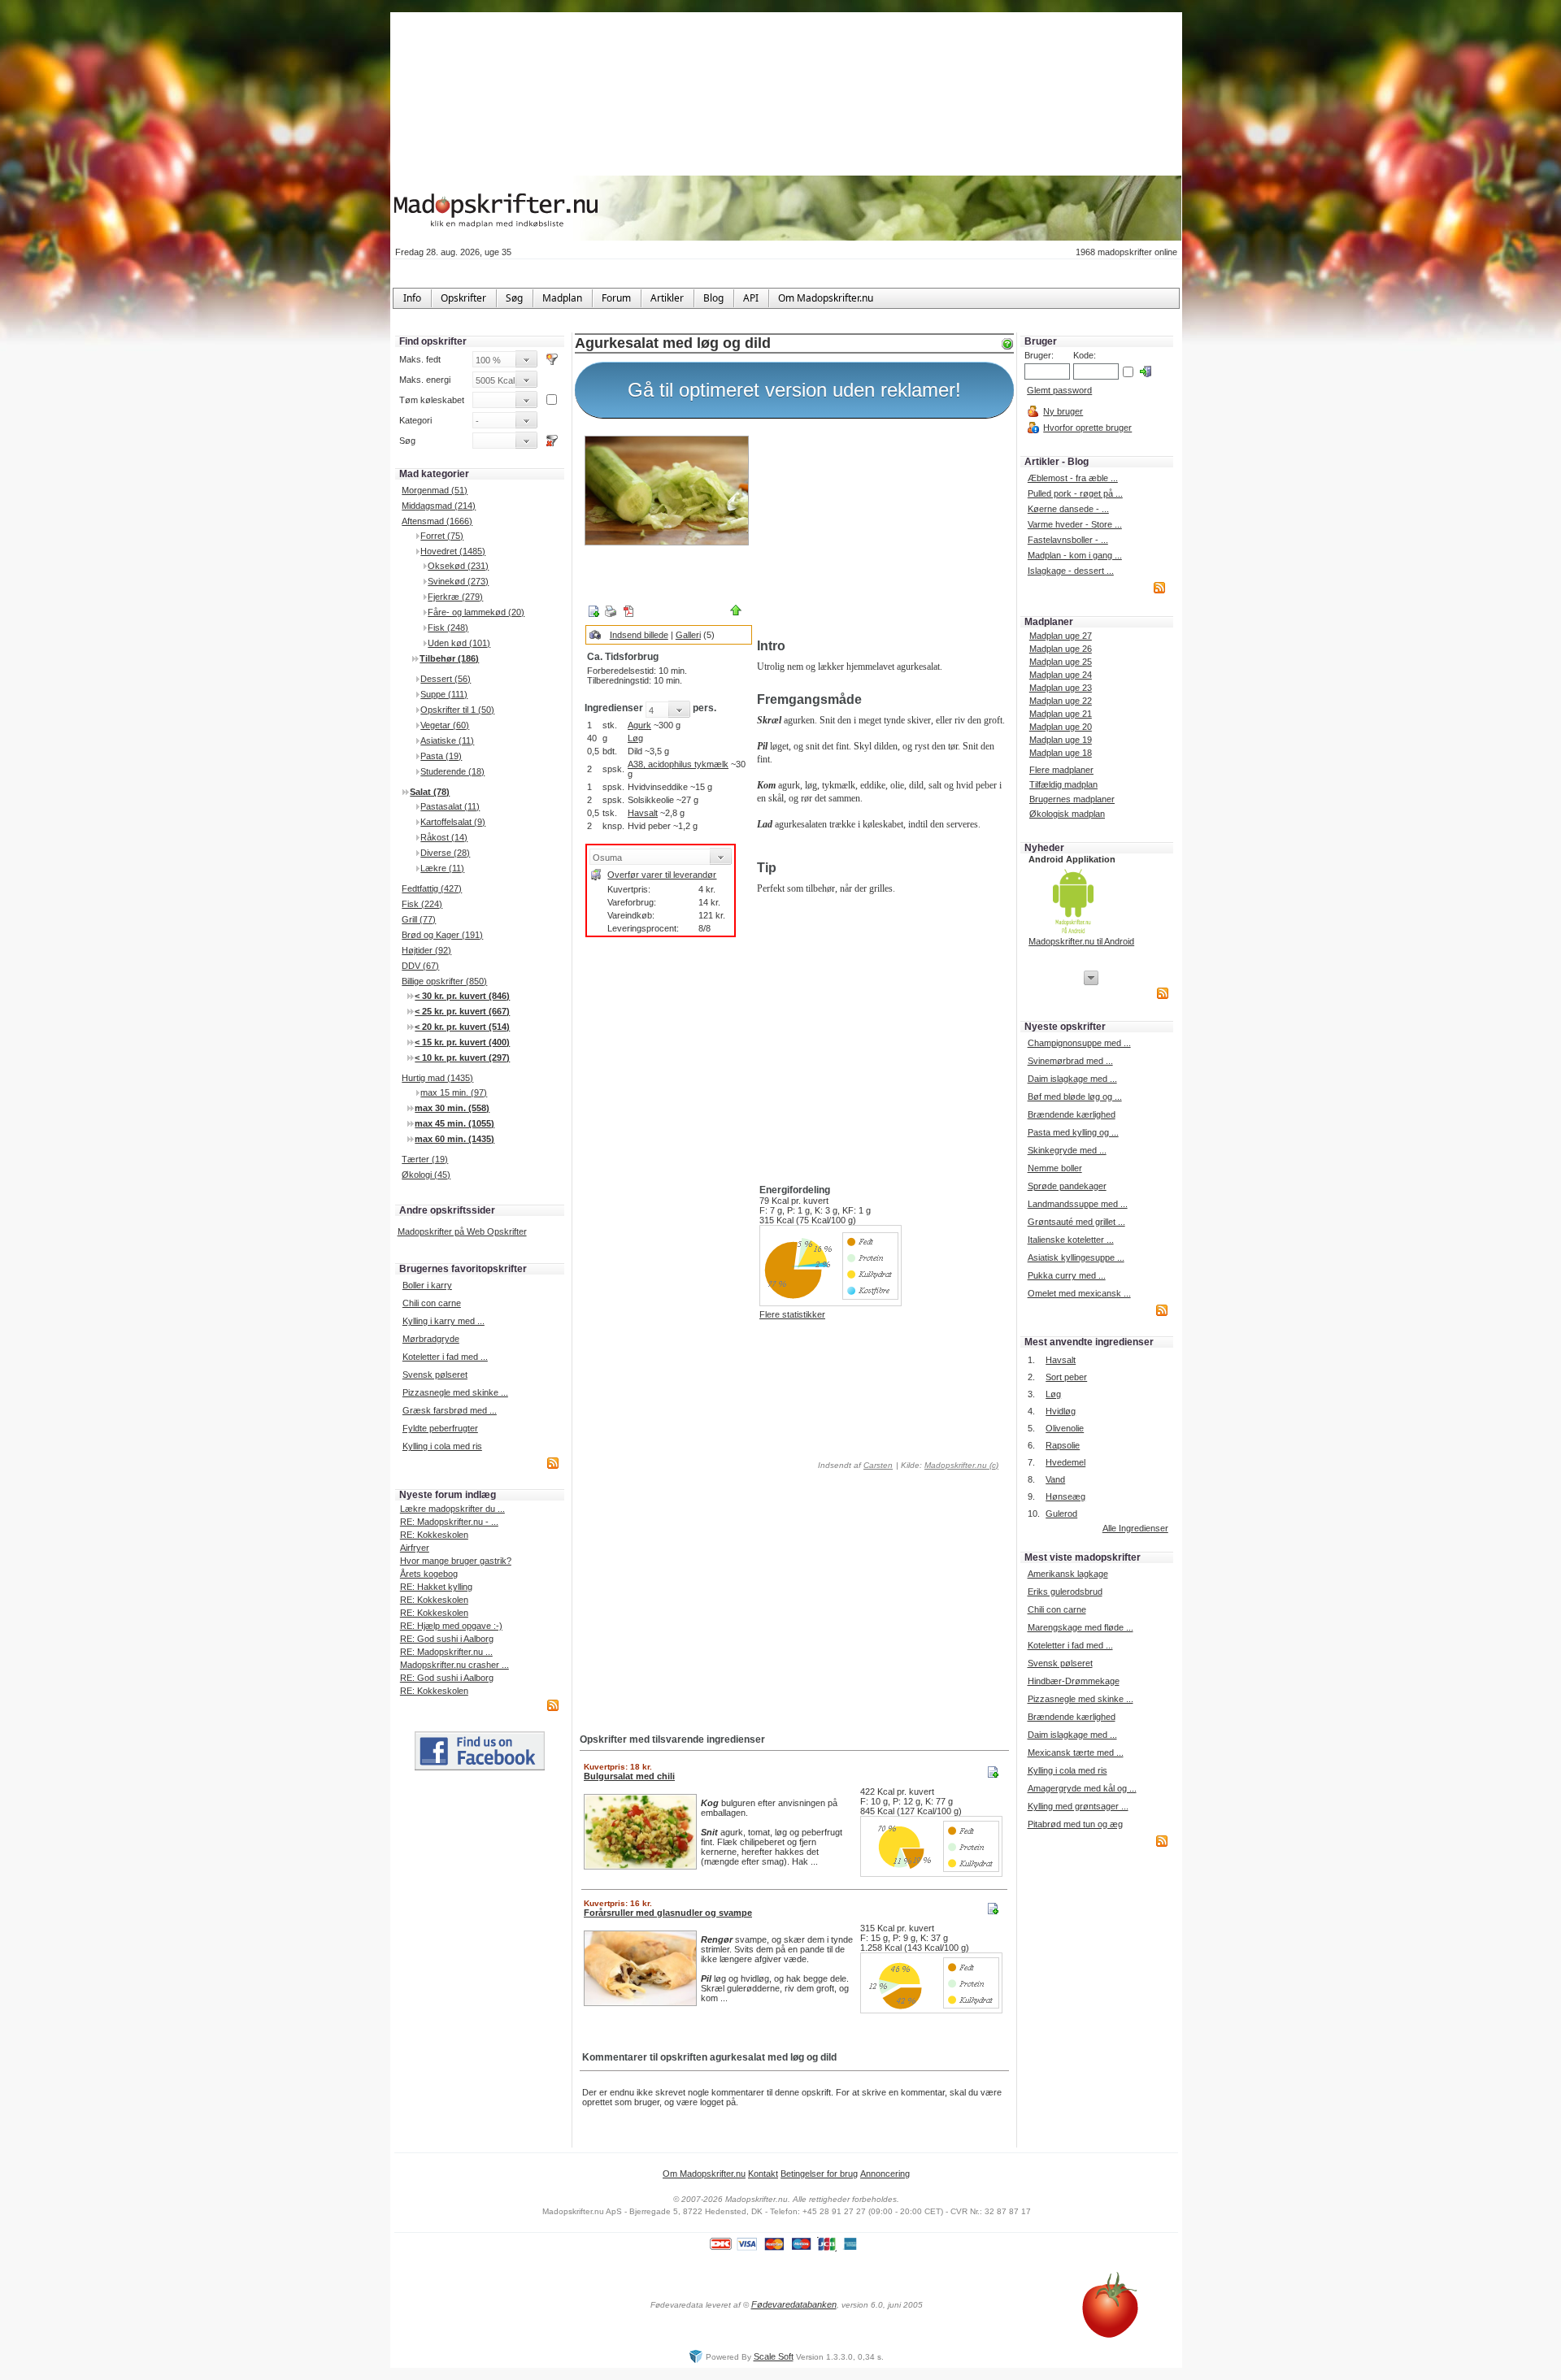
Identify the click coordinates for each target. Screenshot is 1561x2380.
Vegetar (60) (445, 725)
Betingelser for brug (819, 2174)
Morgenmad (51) (435, 490)
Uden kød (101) (459, 643)
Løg (635, 738)
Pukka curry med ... (1067, 1275)
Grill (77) (419, 919)
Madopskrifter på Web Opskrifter (462, 1231)
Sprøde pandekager (1067, 1186)
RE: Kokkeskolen (434, 1535)
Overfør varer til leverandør (662, 875)
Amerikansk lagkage (1068, 1574)
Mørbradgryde (431, 1339)
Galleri (688, 635)
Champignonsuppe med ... (1079, 1043)
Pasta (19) (441, 756)
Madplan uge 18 (1061, 753)
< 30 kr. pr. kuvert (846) (462, 996)
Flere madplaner (1061, 770)
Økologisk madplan (1067, 814)
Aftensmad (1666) (437, 521)
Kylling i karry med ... (444, 1321)
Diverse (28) (445, 853)
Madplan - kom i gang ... (1075, 555)
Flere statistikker (792, 1314)
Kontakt (763, 2174)
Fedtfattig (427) (432, 888)
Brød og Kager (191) (442, 935)
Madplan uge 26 (1061, 649)
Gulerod (1061, 1514)
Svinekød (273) (458, 581)
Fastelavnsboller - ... (1068, 540)
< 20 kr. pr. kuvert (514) (462, 1027)
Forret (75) (442, 536)
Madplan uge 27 (1061, 636)
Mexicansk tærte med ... (1076, 1752)
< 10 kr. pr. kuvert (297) (462, 1058)
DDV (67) (420, 966)
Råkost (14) (444, 837)
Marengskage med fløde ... (1081, 1627)
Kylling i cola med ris (442, 1446)
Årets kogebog (429, 1574)
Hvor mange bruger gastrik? (456, 1561)
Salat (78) (430, 792)
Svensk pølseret (435, 1375)
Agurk (639, 725)
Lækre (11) (442, 868)
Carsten (878, 1465)
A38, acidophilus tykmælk (678, 764)
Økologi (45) (426, 1175)
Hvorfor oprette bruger (1087, 428)
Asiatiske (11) (447, 740)
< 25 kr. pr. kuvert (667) (462, 1011)
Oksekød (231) (458, 566)
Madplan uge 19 (1061, 740)
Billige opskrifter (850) (444, 981)
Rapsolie (1063, 1445)
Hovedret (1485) (453, 551)
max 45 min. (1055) (454, 1123)
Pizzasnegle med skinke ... (455, 1392)
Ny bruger (1063, 411)
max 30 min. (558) (452, 1108)
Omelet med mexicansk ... (1079, 1293)
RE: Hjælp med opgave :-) (451, 1626)
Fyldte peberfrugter (440, 1428)
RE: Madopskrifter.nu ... (446, 1652)
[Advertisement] (882, 531)
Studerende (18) (452, 771)
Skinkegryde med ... (1067, 1150)
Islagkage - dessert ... (1071, 571)
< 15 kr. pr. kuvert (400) (462, 1042)
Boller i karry (427, 1285)
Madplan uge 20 (1061, 727)
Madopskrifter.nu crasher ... (454, 1665)
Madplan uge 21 (1061, 714)
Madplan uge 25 (1061, 662)
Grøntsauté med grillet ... (1076, 1222)
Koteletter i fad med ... (445, 1357)
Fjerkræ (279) (455, 597)
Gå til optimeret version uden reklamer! (794, 390)
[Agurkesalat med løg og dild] (667, 491)
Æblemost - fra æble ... (1073, 478)
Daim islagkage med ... (1072, 1079)
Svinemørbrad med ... (1070, 1061)
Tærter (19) (425, 1159)
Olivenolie (1065, 1428)
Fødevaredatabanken (794, 2304)
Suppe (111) (444, 694)
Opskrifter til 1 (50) (457, 710)
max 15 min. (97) (454, 1092)
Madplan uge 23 (1061, 688)
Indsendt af (854, 1465)
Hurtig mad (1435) (437, 1078)
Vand (1055, 1479)
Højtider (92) (426, 950)
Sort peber (1066, 1377)
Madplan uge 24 (1061, 675)
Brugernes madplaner (1072, 799)
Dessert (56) (446, 679)
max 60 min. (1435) (454, 1139)
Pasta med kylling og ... (1073, 1132)
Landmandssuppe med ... (1078, 1204)
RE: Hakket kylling (436, 1587)
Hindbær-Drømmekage (1074, 1681)
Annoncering (885, 2174)
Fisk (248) (448, 628)
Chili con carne (432, 1303)
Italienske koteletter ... (1071, 1240)
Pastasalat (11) (450, 806)
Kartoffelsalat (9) (453, 822)
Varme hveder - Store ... (1075, 524)
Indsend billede (639, 635)
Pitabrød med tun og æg (1075, 1824)
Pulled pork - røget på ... (1075, 493)
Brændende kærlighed (1072, 1114)
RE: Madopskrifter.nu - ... (449, 1522)
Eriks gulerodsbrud (1065, 1592)
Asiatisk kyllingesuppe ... (1076, 1257)
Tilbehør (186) (449, 658)
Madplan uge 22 (1061, 701)
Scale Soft (774, 2356)
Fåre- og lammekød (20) (476, 612)
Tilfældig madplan (1063, 784)
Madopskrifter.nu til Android (1081, 941)
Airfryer (415, 1548)
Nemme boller (1055, 1168)
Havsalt (643, 813)
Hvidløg (1061, 1411)
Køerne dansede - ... (1068, 509)
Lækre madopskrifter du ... (452, 1509)
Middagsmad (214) (439, 506)
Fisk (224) (422, 904)
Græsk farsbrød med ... (450, 1410)
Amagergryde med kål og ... (1082, 1788)
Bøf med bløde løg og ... (1075, 1097)
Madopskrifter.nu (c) (961, 1465)
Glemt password (1059, 390)
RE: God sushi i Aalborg (447, 1639)
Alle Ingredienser (1135, 1528)
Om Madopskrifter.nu (704, 2174)
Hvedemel (1065, 1462)
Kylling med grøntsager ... (1078, 1806)
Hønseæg (1065, 1496)
